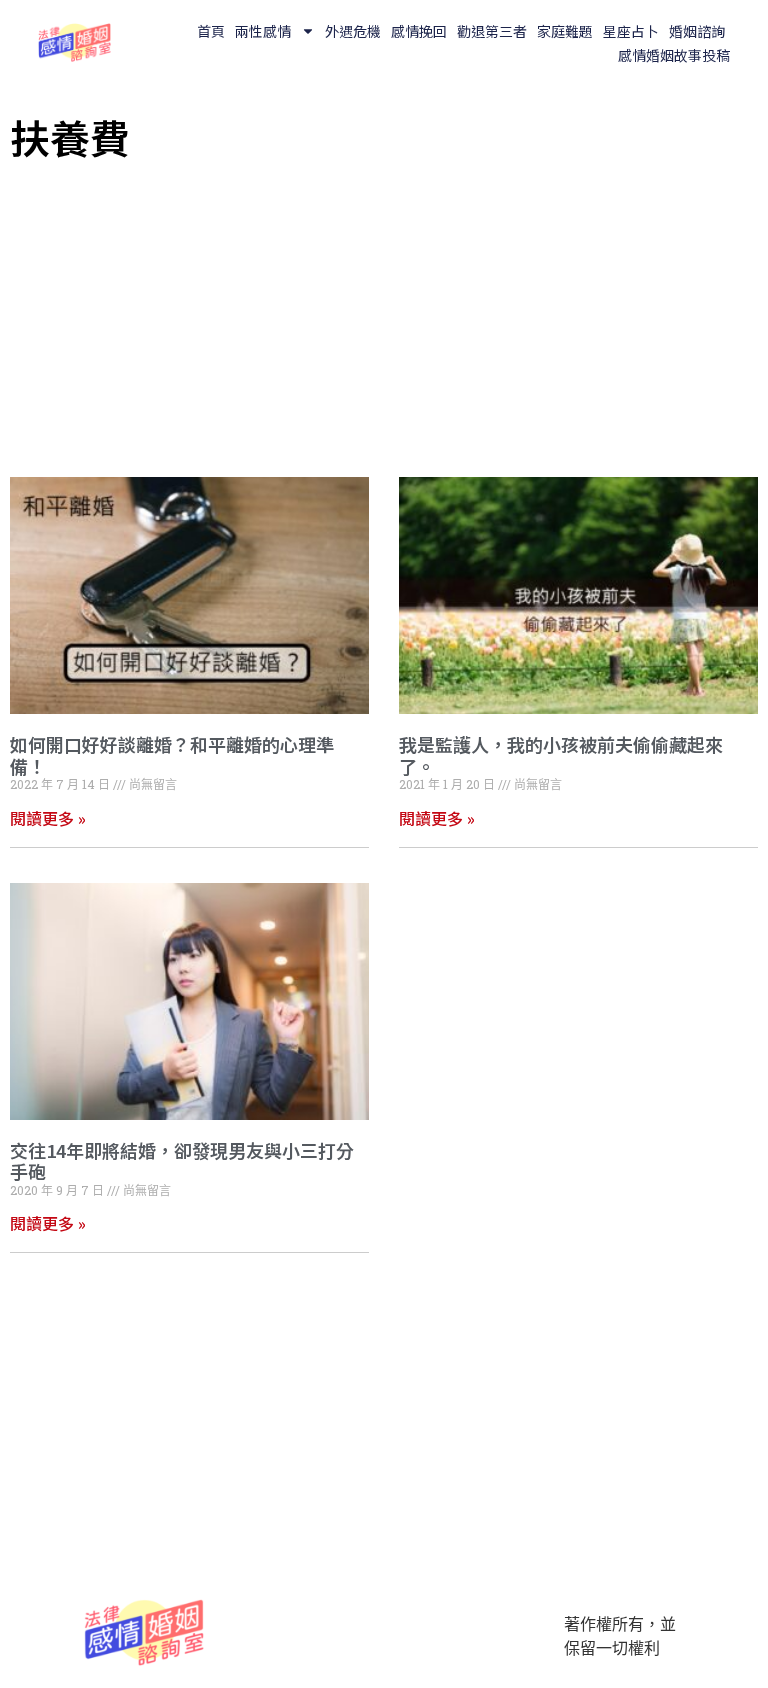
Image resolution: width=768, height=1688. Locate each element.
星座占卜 (631, 31)
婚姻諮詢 (697, 31)
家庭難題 (565, 31)
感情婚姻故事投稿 (674, 55)
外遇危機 (353, 31)
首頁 (211, 31)
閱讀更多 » (48, 818)
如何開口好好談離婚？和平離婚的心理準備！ (172, 755)
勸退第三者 (492, 31)
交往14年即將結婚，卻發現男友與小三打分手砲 (182, 1161)
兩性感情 (263, 31)
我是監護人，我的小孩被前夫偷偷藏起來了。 (561, 755)
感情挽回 (419, 31)
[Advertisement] (384, 317)
